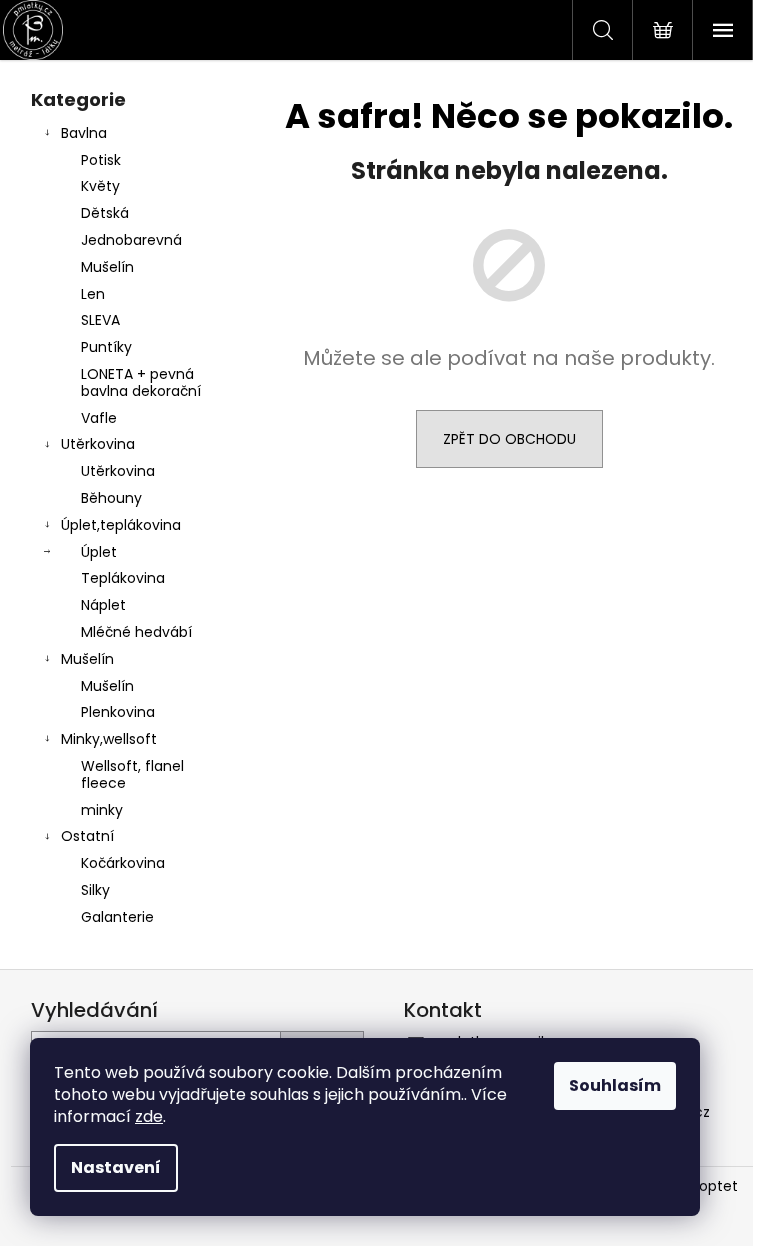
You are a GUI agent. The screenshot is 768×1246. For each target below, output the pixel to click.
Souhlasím (615, 1085)
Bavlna (84, 133)
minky (102, 810)
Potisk (101, 160)
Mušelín (107, 267)
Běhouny (111, 498)
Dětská (105, 213)
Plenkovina (118, 712)
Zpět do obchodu (509, 439)
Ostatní (87, 836)
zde (149, 1116)
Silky (95, 890)
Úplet (99, 552)
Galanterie (117, 917)
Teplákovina (123, 578)
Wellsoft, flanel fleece (132, 774)
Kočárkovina (123, 863)
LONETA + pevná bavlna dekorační (141, 382)
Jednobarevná (131, 240)
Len (93, 294)
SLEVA (100, 320)
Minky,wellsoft (109, 739)
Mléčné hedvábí (136, 632)
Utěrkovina (98, 444)
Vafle (99, 418)
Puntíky (106, 347)
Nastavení (116, 1167)
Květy (100, 186)
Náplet (103, 605)
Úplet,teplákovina (121, 525)
